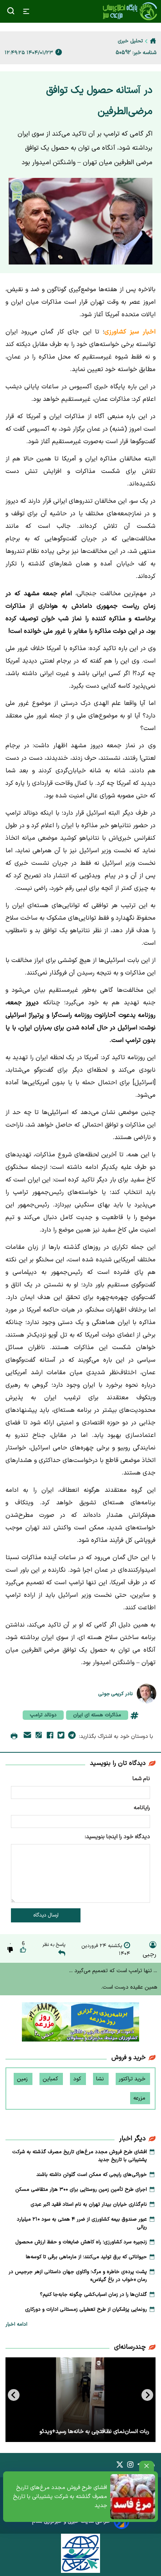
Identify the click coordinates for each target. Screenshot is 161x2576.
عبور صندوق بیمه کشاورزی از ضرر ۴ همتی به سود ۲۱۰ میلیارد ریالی (82, 2223)
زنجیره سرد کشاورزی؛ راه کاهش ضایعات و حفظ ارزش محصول (81, 2242)
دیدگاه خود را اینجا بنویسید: (117, 1837)
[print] (14, 1737)
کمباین (51, 2079)
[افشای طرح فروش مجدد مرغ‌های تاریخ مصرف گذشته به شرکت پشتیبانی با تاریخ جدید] (133, 2497)
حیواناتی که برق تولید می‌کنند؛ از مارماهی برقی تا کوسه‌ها (86, 2257)
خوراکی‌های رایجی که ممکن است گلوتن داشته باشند (92, 2175)
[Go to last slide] (147, 2395)
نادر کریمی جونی (116, 1694)
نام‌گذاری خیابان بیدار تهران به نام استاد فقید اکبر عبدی (89, 2205)
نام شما (141, 1779)
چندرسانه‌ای (130, 2347)
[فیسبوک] (50, 1737)
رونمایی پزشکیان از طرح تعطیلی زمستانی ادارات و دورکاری (86, 2310)
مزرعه (140, 2098)
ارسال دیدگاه (46, 1915)
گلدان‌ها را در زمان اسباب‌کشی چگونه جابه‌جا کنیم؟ (93, 2295)
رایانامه (142, 1808)
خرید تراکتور (133, 2079)
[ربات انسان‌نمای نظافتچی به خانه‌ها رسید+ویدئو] (80, 2400)
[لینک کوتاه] (39, 1736)
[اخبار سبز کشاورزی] (130, 11)
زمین (23, 2079)
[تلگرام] (72, 1737)
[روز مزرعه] (80, 2023)
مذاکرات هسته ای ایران (97, 1715)
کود (78, 2079)
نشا (101, 2079)
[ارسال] (27, 1736)
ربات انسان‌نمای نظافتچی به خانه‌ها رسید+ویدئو (94, 2432)
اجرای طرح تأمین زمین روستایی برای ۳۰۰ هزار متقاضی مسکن (81, 2190)
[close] (147, 2466)
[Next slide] (14, 2395)
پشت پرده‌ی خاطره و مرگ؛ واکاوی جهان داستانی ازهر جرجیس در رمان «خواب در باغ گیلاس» (78, 2276)
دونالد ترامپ (43, 1715)
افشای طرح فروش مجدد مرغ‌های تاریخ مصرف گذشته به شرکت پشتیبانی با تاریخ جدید (60, 2497)
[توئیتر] (61, 1737)
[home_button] (153, 41)
